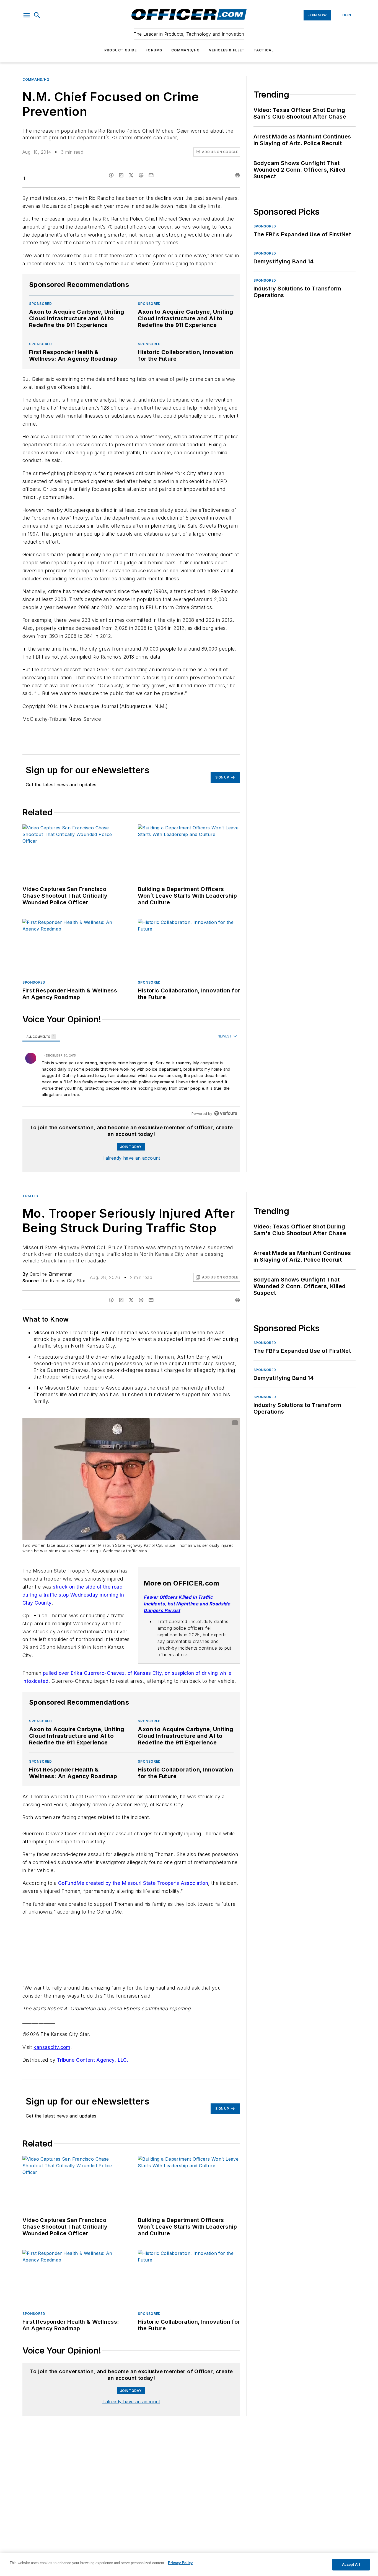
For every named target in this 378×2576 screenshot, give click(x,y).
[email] (151, 175)
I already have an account (131, 1158)
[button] (27, 15)
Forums (154, 50)
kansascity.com (52, 2054)
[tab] (41, 1037)
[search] (37, 15)
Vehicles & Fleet (227, 50)
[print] (237, 175)
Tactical (264, 50)
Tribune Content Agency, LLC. (93, 2067)
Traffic (30, 1196)
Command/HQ (186, 50)
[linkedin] (121, 175)
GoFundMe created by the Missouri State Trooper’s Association (133, 1890)
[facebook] (111, 175)
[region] (131, 1075)
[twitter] (131, 175)
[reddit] (141, 175)
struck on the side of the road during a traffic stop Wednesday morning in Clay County (73, 1595)
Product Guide (121, 50)
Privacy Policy (180, 2563)
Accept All (351, 2565)
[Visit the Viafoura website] (226, 1113)
